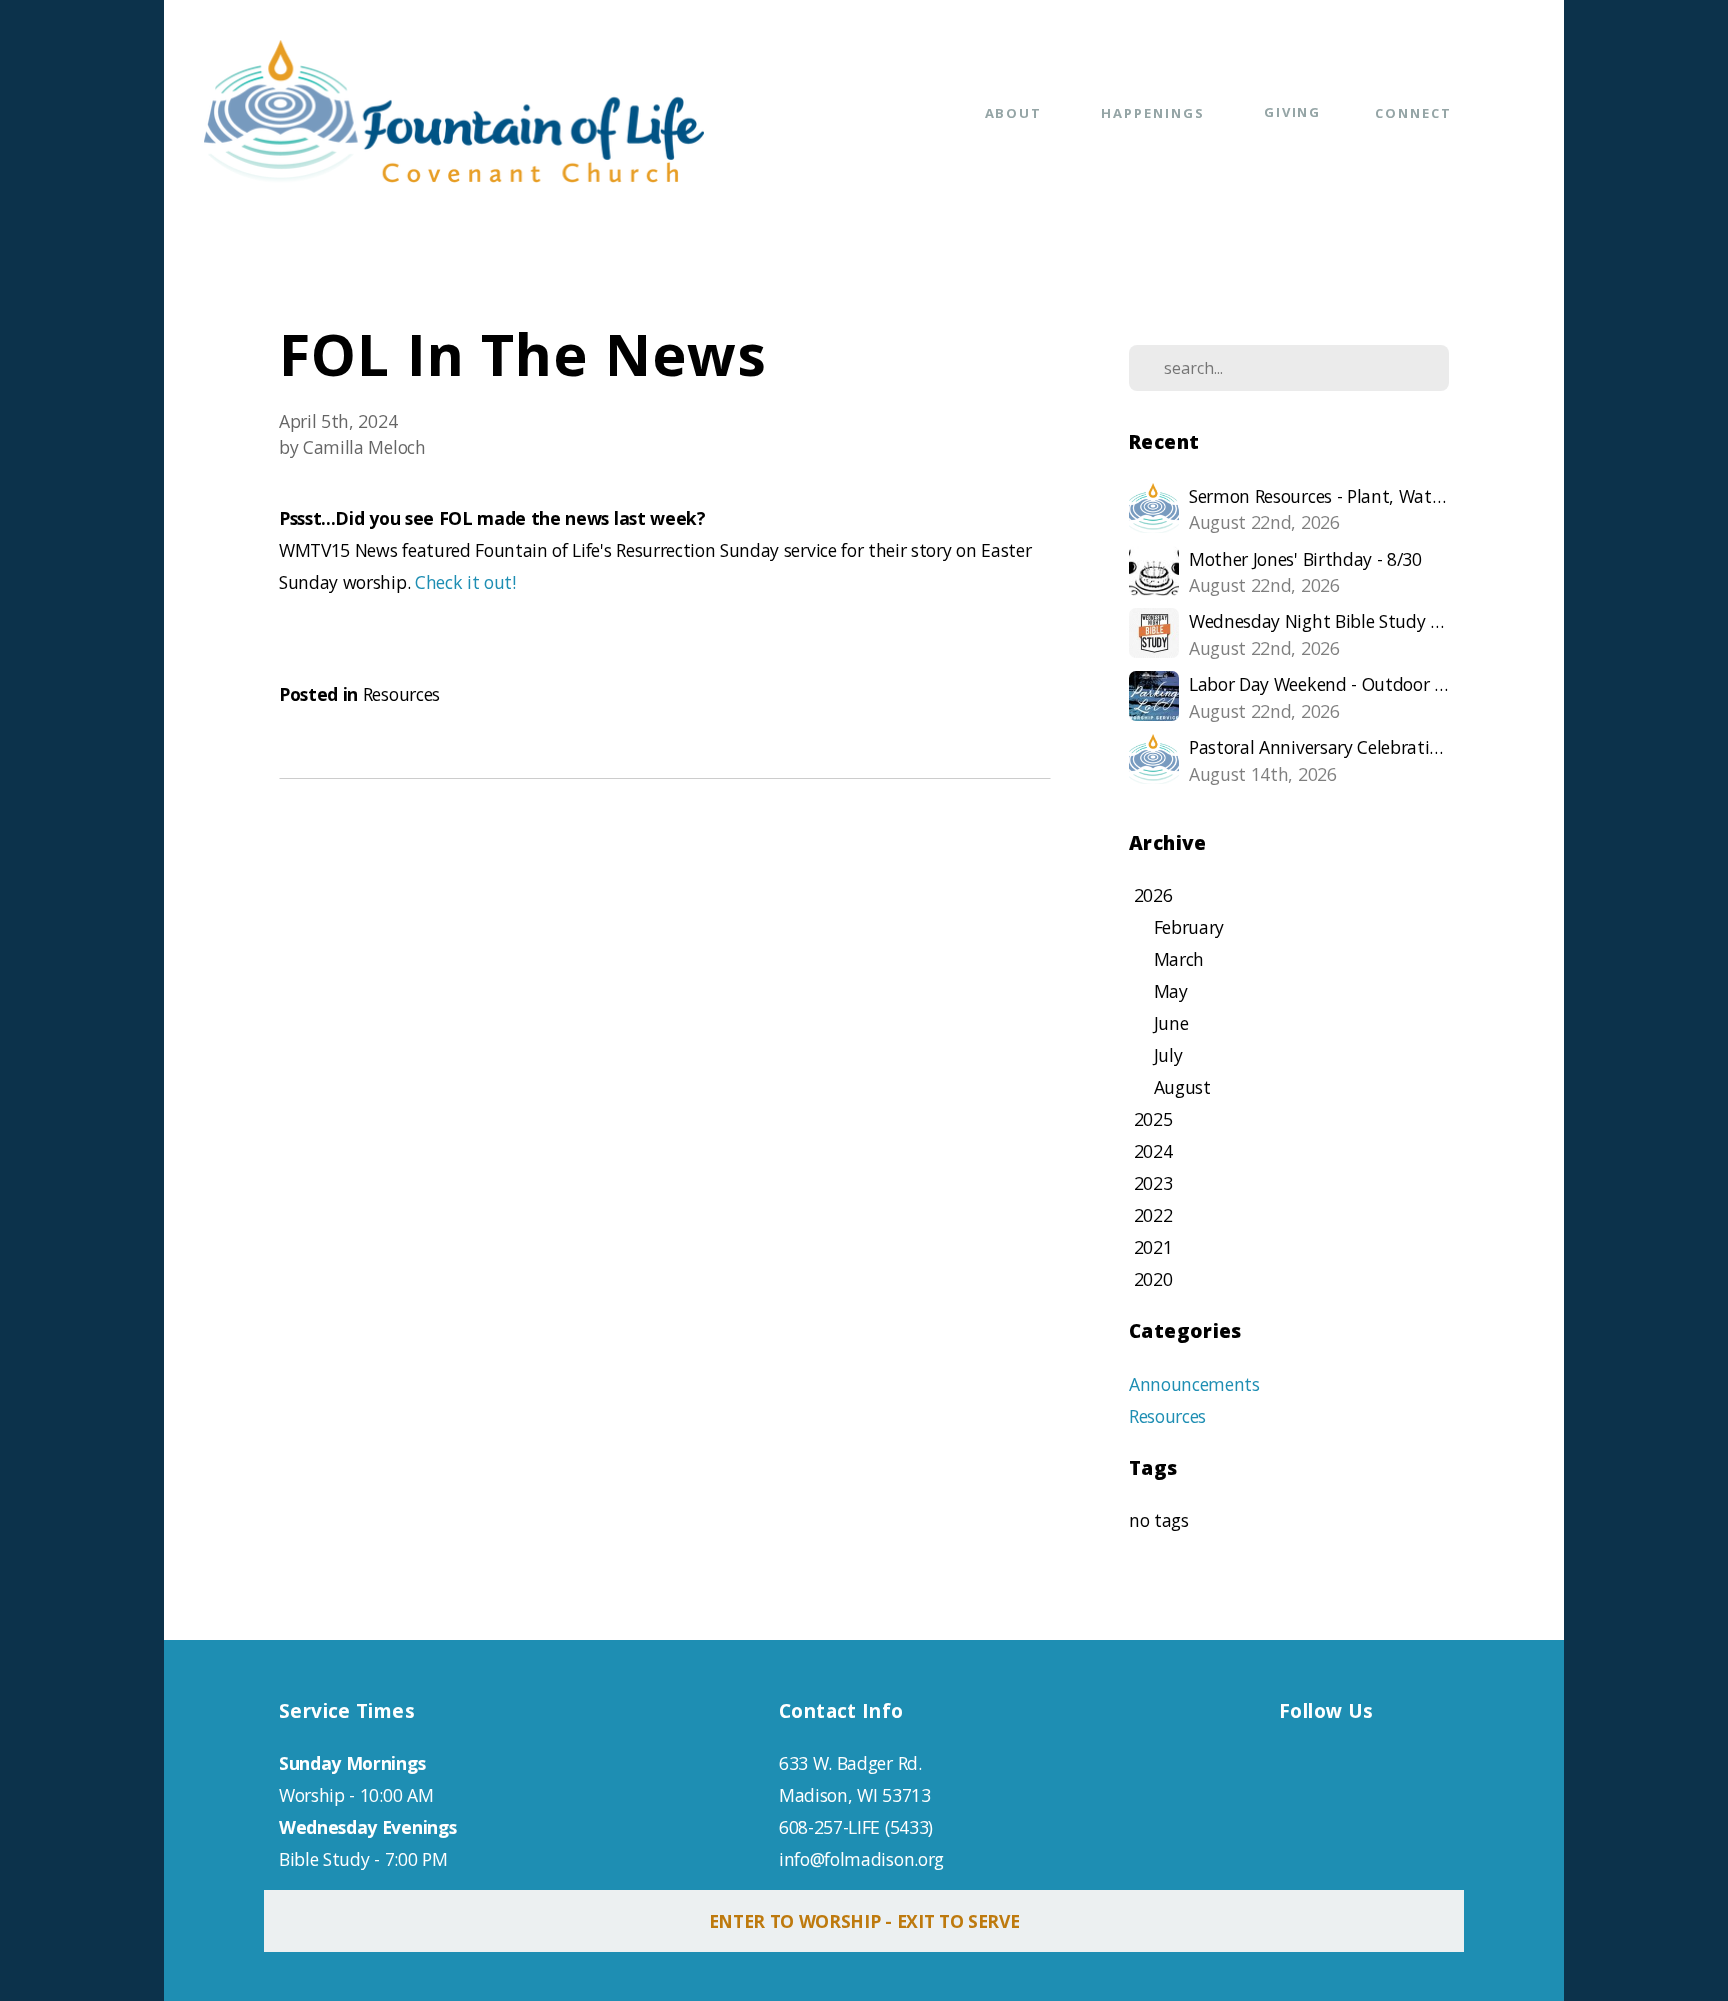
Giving (1293, 112)
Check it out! (465, 582)
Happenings (1155, 113)
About (1016, 113)
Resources (401, 694)
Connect (1416, 113)
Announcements (1194, 1384)
